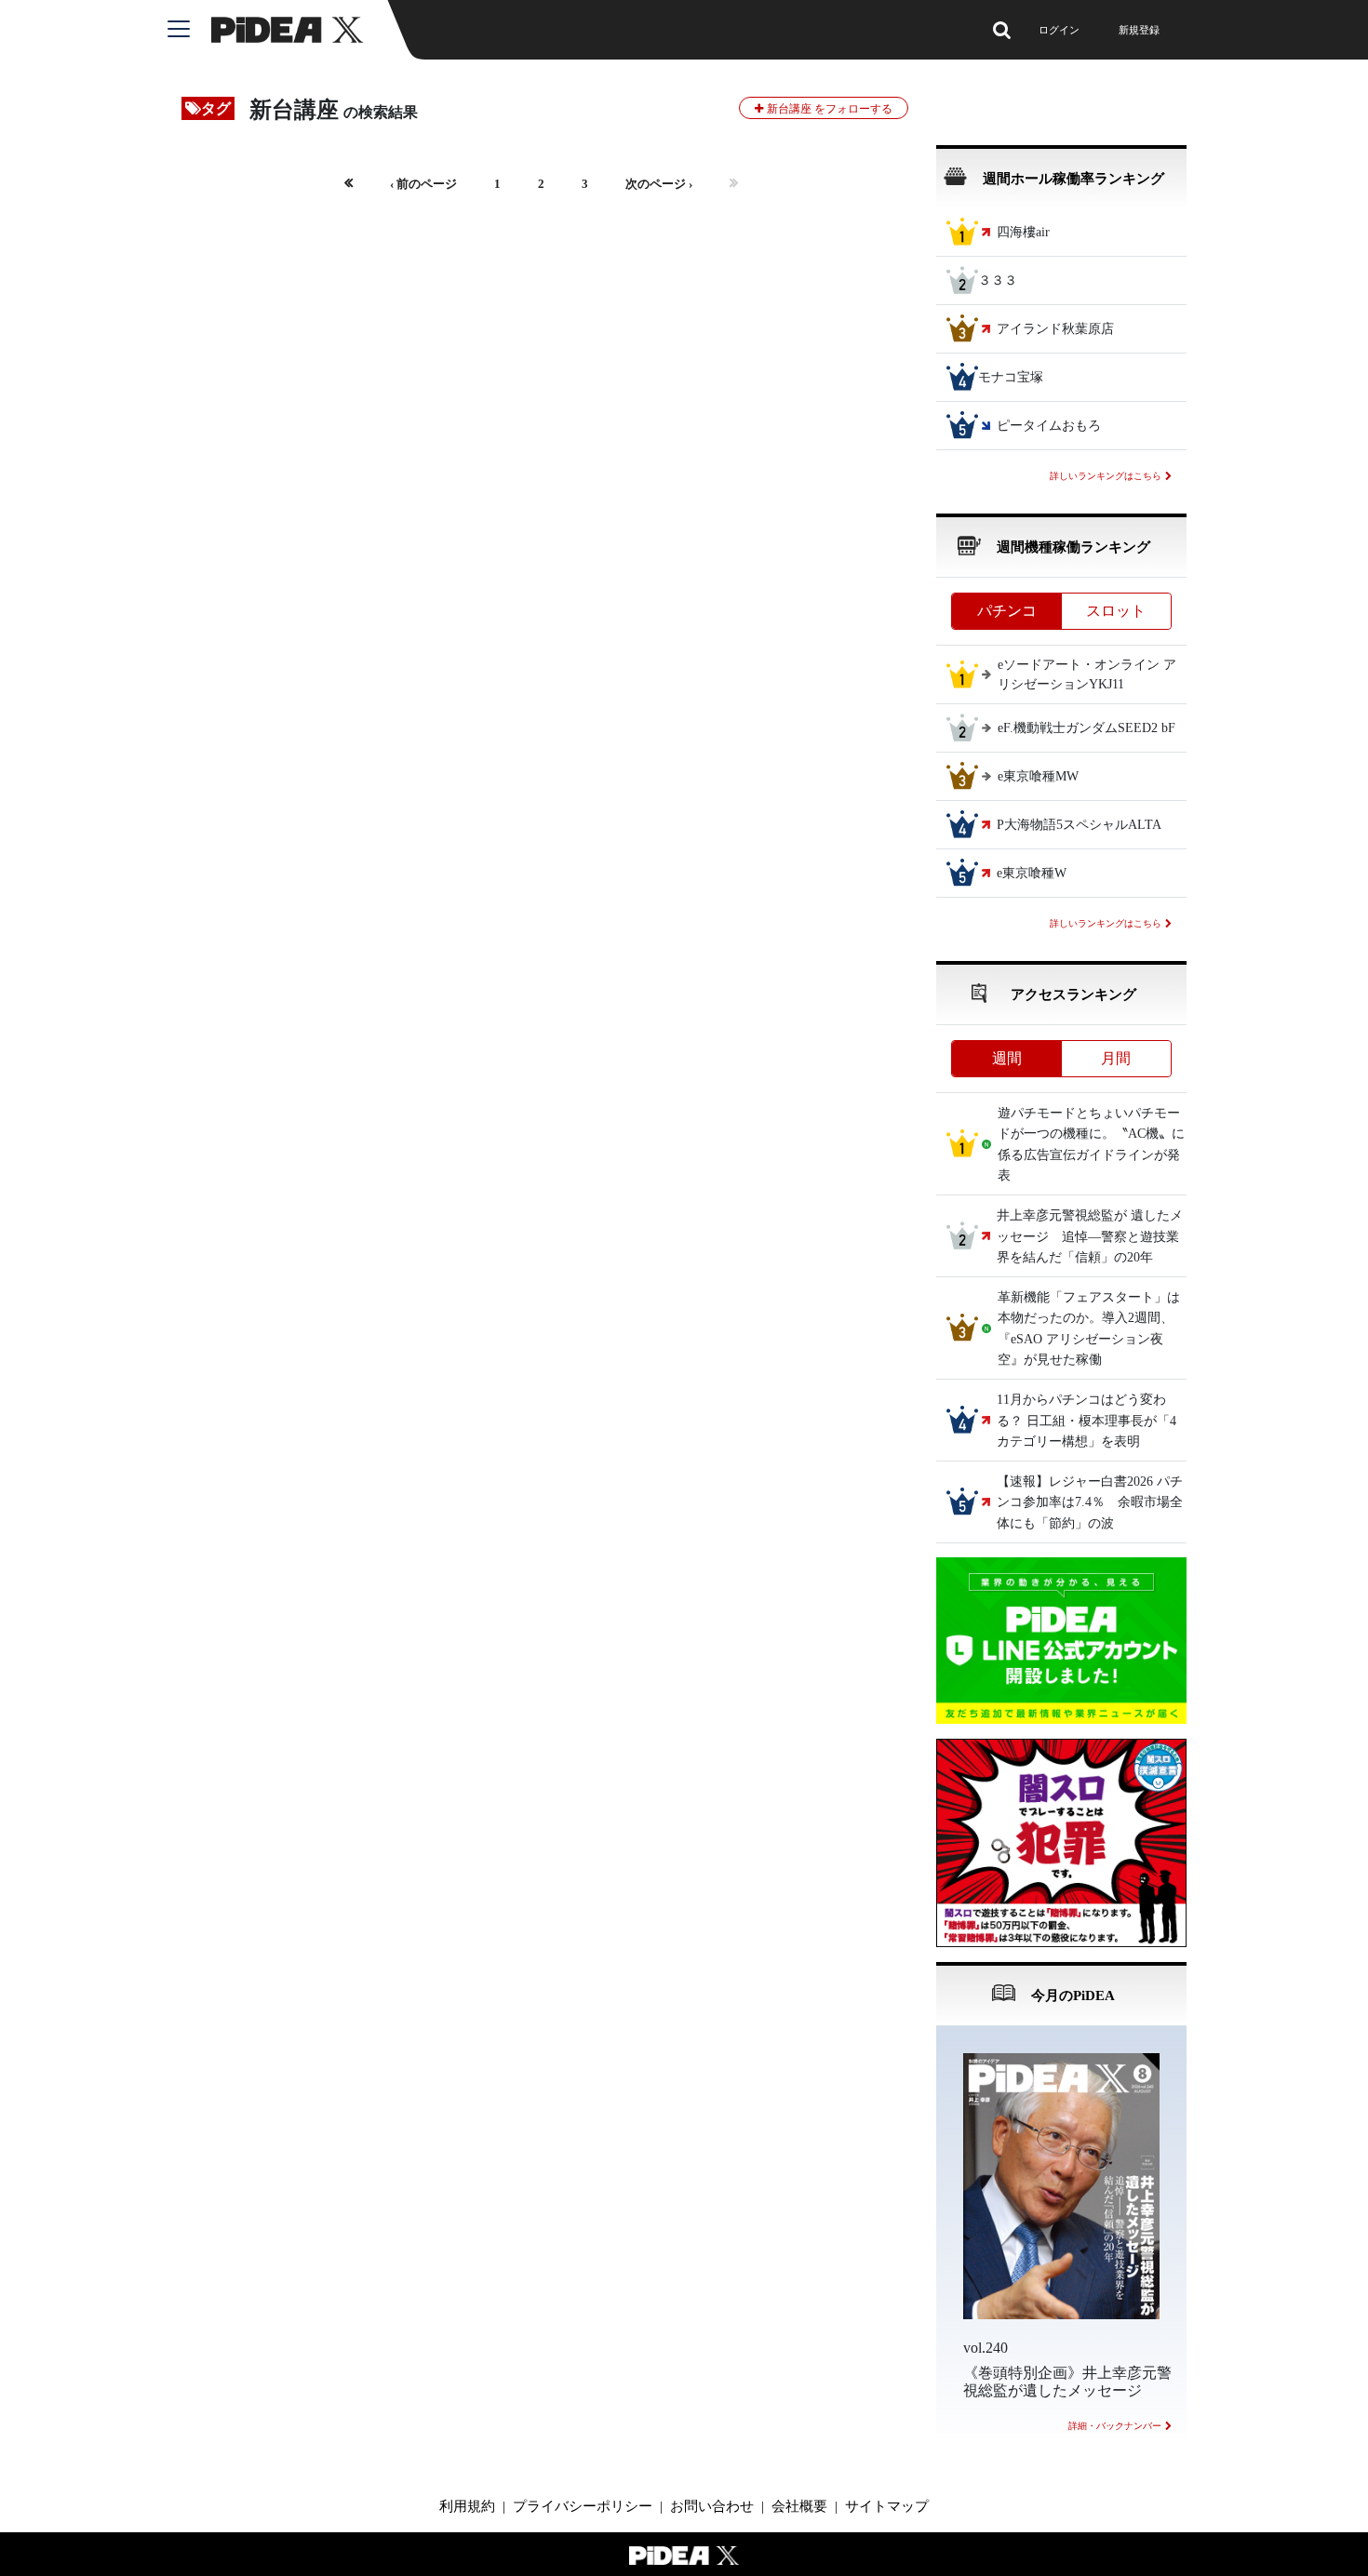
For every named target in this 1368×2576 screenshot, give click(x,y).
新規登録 (1139, 30)
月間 (1116, 1058)
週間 (1007, 1058)
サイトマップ (887, 2506)
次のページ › (659, 184)
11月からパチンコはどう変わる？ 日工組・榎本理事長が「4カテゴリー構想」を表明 (1086, 1421)
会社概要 (799, 2506)
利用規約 (467, 2506)
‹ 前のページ (423, 184)
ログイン (1059, 30)
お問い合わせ (712, 2506)
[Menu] (189, 30)
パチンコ (1007, 611)
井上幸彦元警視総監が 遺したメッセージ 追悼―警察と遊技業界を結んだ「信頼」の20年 (1090, 1237)
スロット (1116, 611)
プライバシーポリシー (583, 2506)
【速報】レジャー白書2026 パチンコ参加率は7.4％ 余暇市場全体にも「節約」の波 (1090, 1502)
